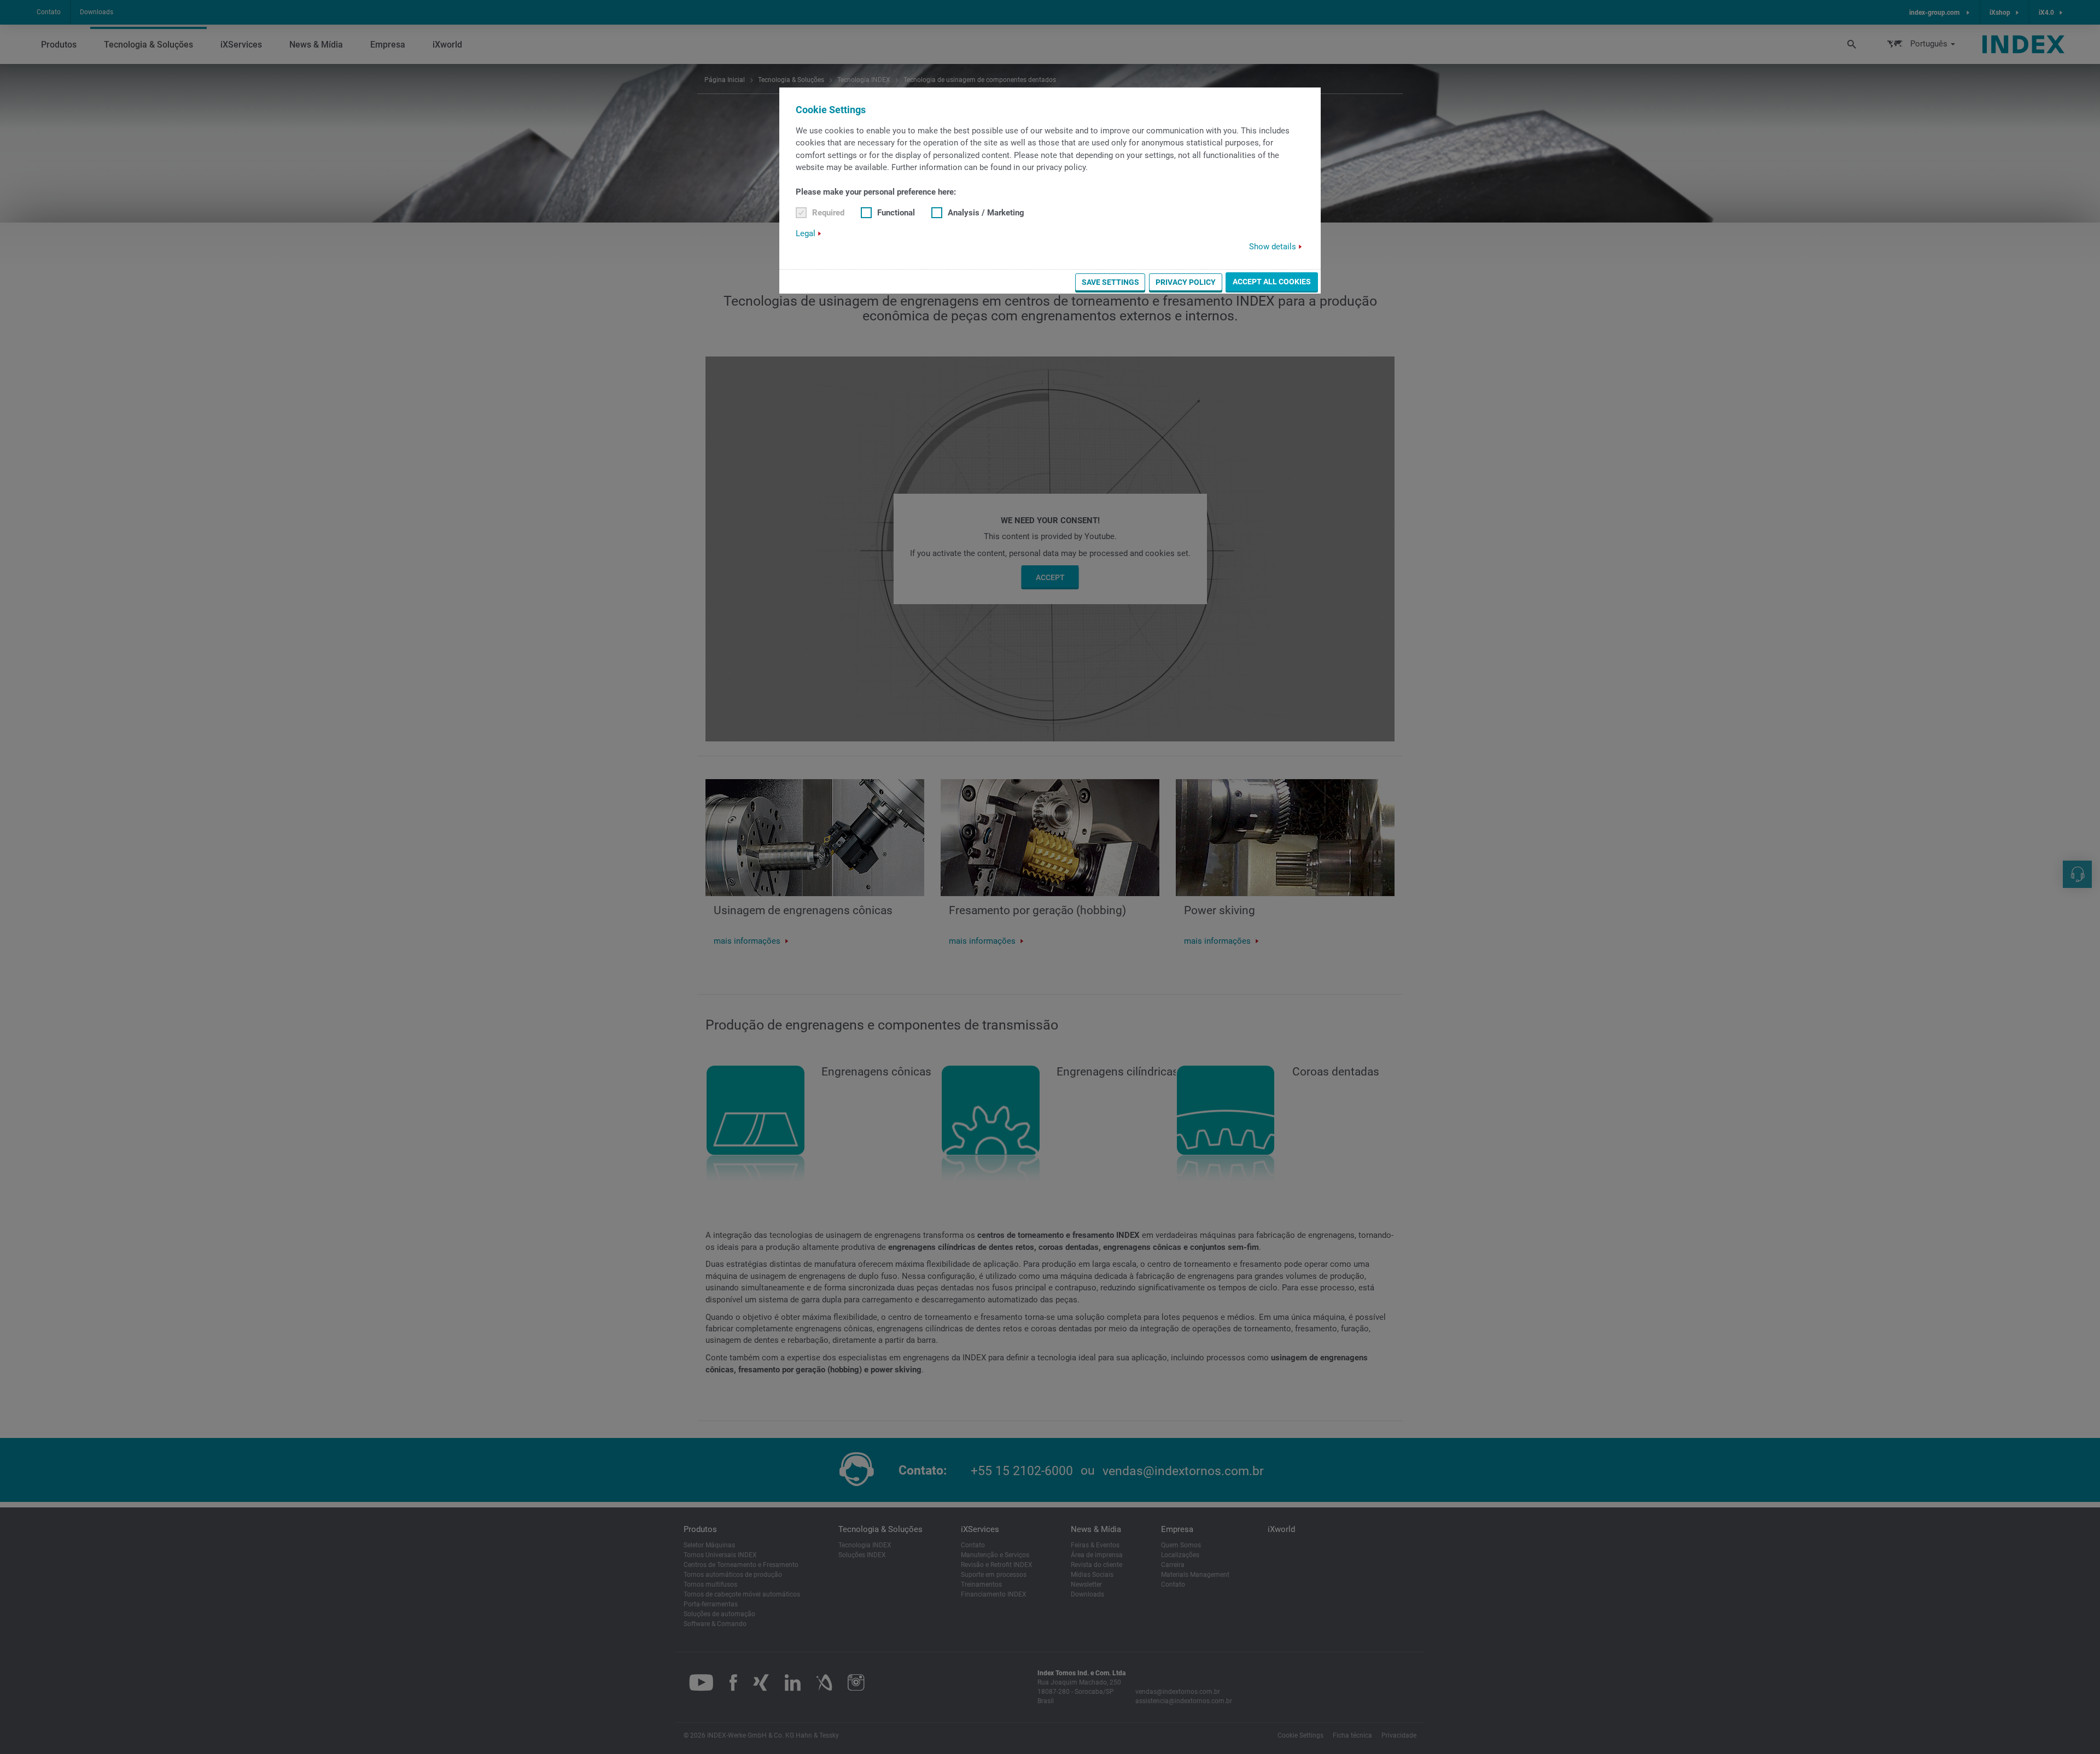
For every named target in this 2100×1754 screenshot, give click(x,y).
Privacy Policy (1186, 282)
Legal (806, 233)
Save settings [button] (1110, 282)
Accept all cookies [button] (1272, 282)
